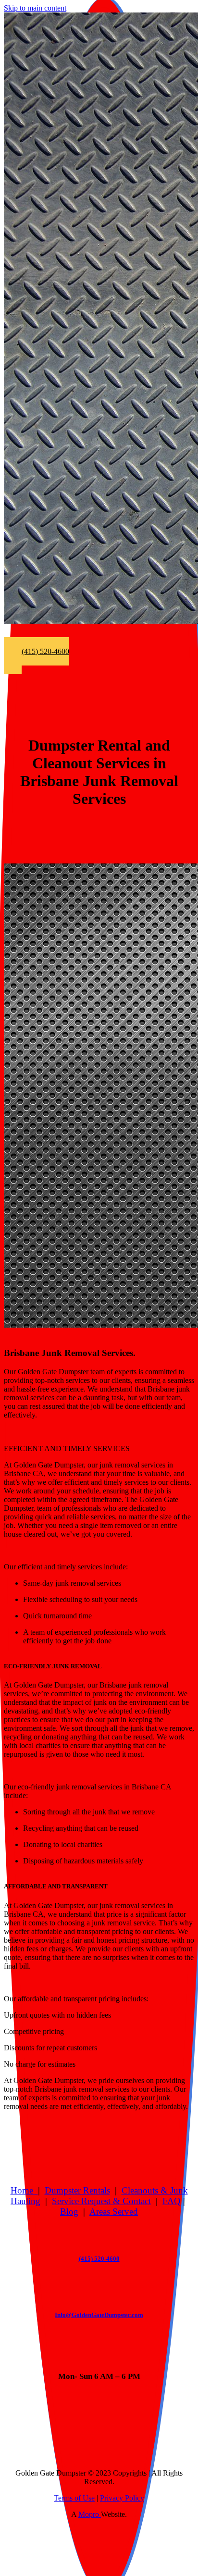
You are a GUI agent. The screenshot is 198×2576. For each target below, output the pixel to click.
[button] (37, 656)
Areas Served (114, 2212)
